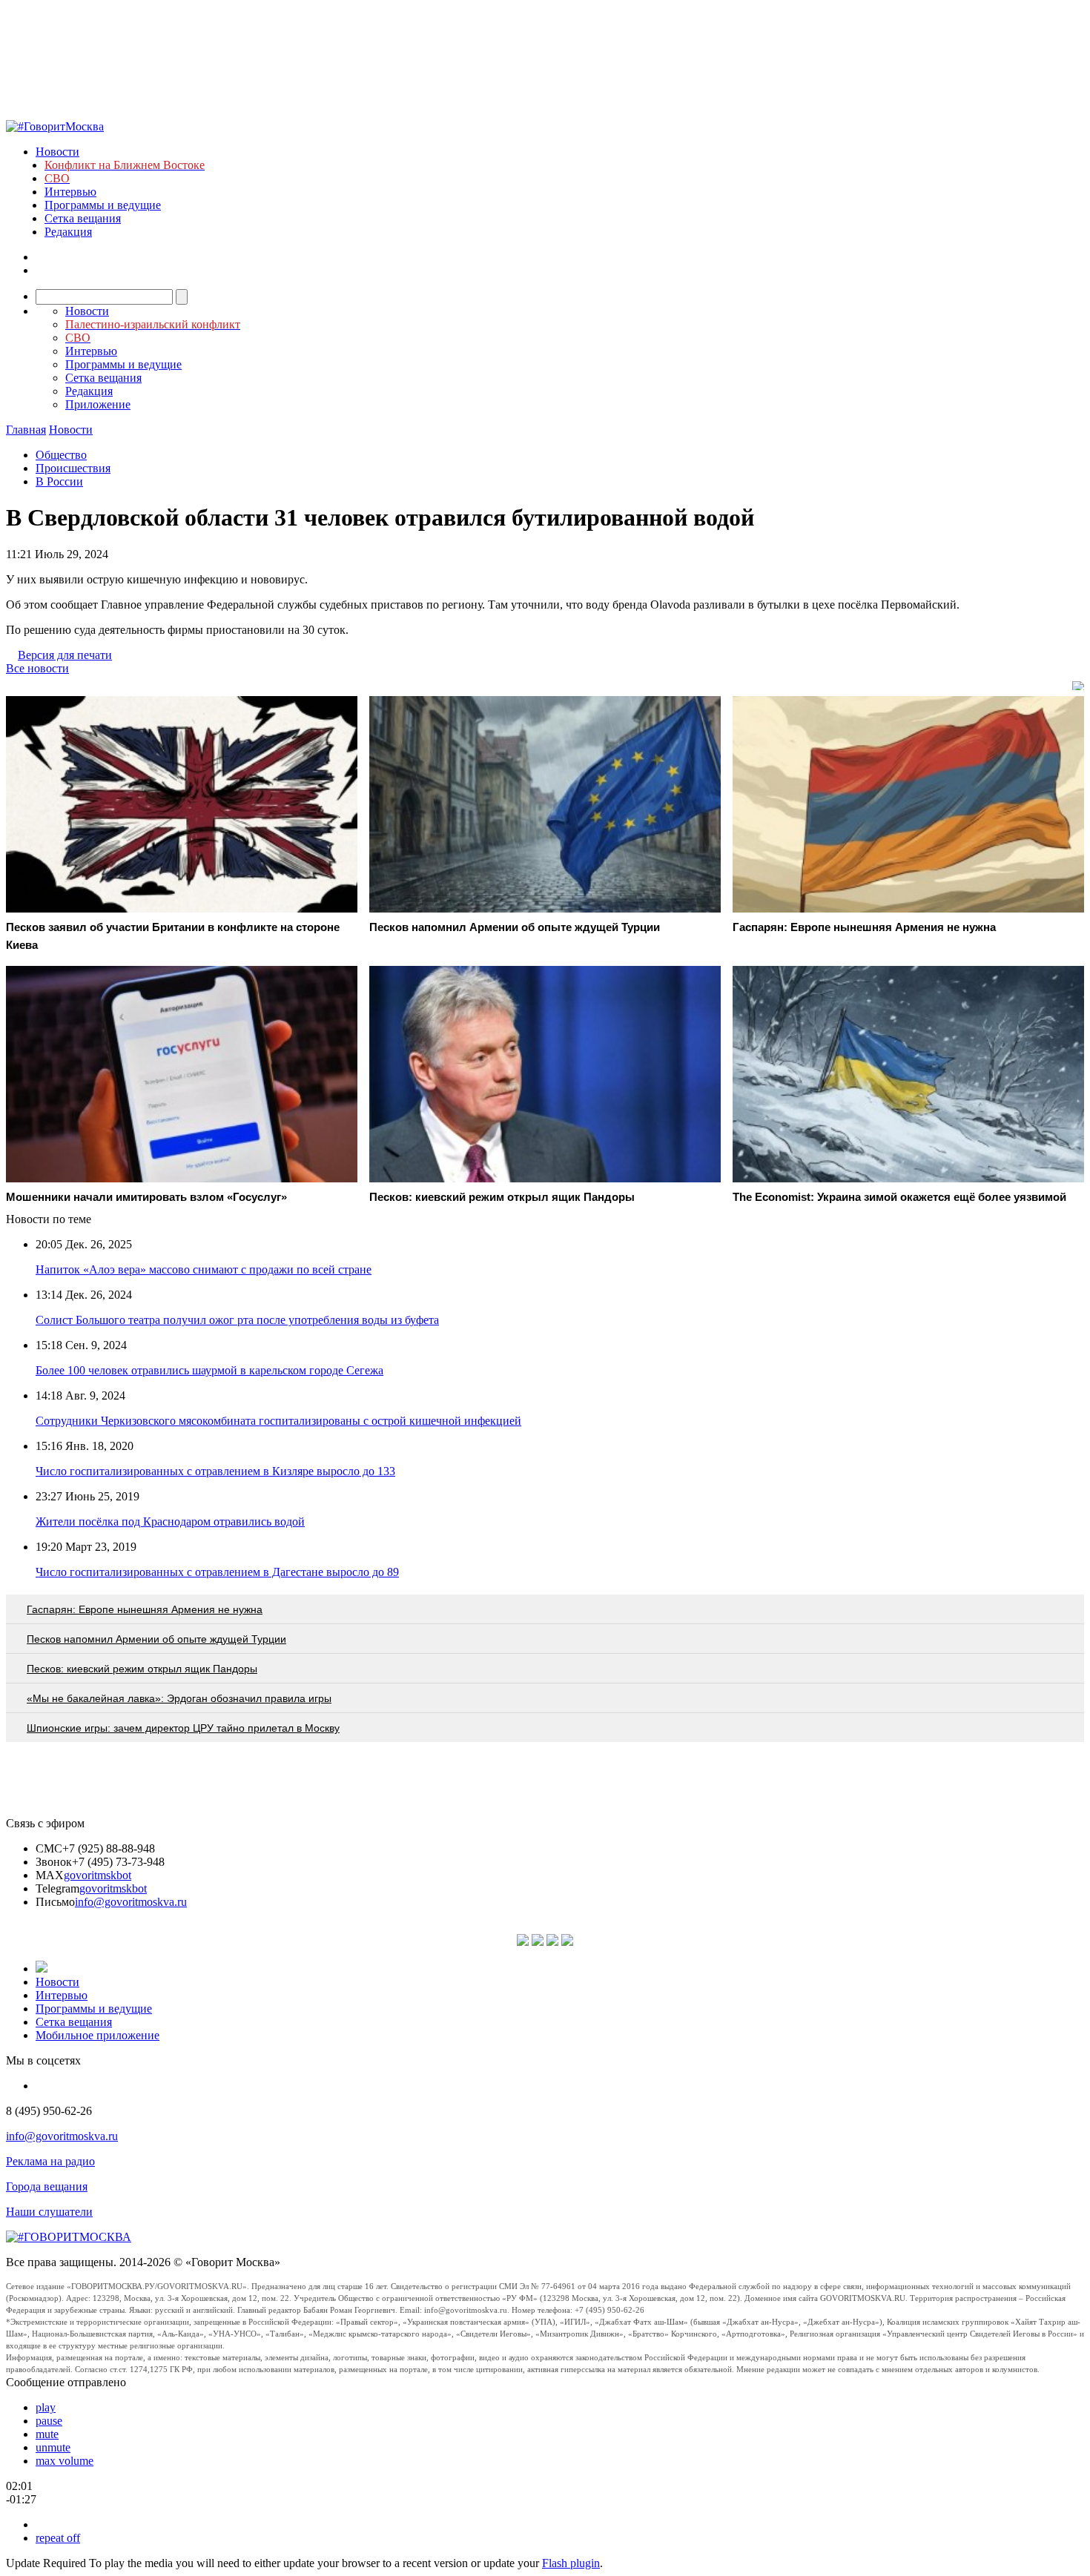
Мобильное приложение (98, 2035)
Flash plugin (571, 2563)
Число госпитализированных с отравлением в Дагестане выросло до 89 (217, 1572)
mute (47, 2434)
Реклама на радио (50, 2161)
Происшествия (73, 468)
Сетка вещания (83, 218)
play (46, 2407)
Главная (26, 430)
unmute (53, 2447)
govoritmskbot (98, 1875)
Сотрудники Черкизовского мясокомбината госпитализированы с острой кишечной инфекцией (278, 1421)
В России (59, 481)
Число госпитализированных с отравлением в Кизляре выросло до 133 (215, 1471)
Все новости (37, 668)
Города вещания (47, 2186)
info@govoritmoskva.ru (131, 1902)
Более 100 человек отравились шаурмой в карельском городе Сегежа (209, 1370)
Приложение (98, 404)
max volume (65, 2461)
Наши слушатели (49, 2212)
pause (49, 2421)
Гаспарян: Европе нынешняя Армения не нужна (145, 1609)
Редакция (68, 232)
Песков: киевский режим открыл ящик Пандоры (142, 1669)
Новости (57, 152)
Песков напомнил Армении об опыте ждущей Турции (156, 1639)
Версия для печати (65, 655)
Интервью (70, 192)
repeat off (58, 2538)
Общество (61, 455)
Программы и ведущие (103, 205)
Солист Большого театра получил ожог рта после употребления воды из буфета (237, 1320)
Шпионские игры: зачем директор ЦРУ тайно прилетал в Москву (183, 1728)
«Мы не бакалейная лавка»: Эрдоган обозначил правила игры (179, 1698)
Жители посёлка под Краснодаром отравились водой (170, 1522)
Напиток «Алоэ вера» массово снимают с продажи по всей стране (204, 1269)
